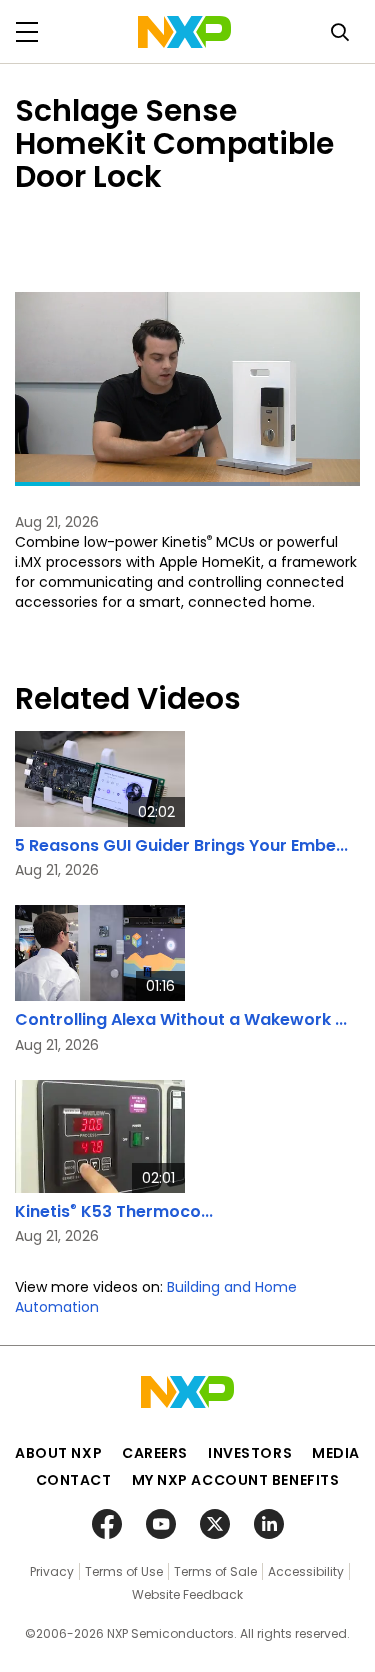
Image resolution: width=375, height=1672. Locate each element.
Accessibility (306, 1571)
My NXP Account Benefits (236, 1480)
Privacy (52, 1571)
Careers (155, 1453)
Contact (74, 1480)
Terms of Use (124, 1571)
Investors (250, 1453)
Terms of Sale (215, 1571)
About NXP (58, 1453)
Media (336, 1453)
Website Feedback (187, 1594)
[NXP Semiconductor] (184, 32)
